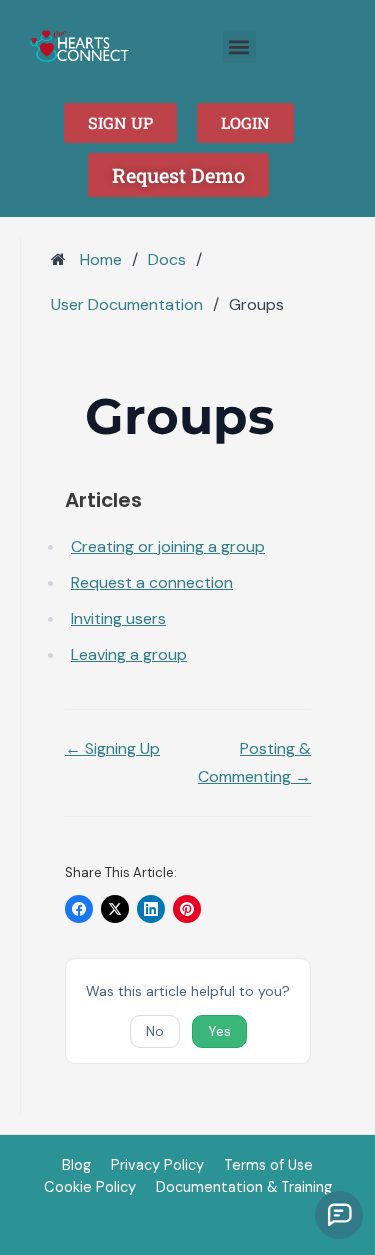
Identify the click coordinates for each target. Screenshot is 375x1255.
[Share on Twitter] (115, 909)
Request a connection (152, 582)
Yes (219, 1031)
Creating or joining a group (168, 546)
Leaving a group (129, 654)
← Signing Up (112, 748)
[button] (239, 46)
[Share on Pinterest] (187, 909)
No (155, 1031)
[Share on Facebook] (79, 909)
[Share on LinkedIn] (151, 909)
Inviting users (118, 618)
